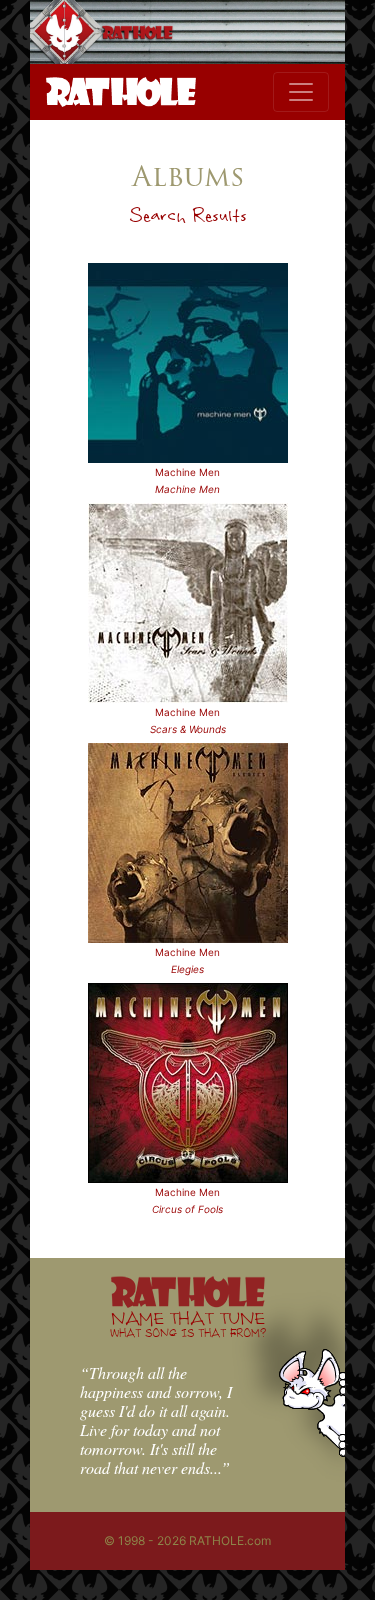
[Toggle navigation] (301, 92)
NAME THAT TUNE (188, 1323)
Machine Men (187, 472)
